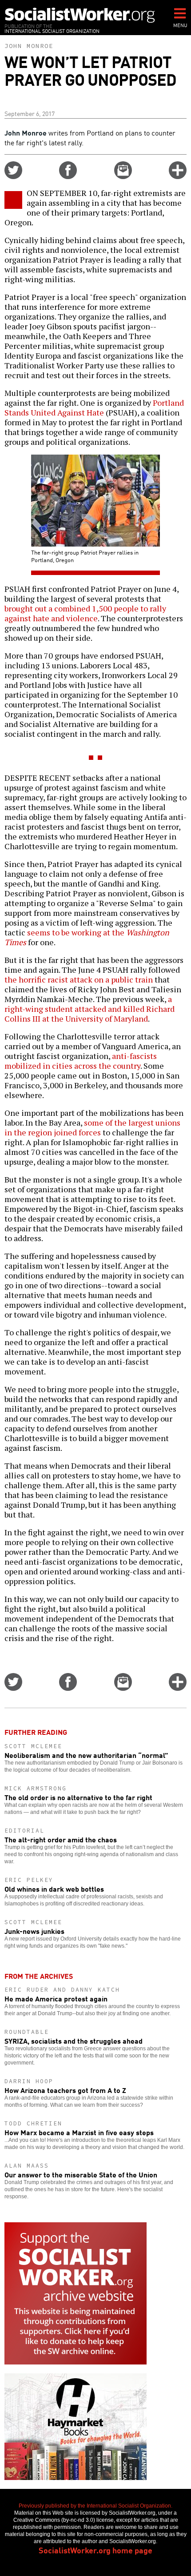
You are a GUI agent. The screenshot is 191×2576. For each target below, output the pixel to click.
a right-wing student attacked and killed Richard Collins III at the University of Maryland (90, 1009)
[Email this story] (123, 176)
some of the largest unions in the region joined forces (92, 1127)
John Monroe (29, 46)
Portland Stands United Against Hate (94, 407)
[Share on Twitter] (13, 176)
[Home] (80, 15)
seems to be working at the (87, 937)
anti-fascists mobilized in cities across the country (81, 1061)
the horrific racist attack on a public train (79, 979)
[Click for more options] (178, 176)
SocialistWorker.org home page (95, 2550)
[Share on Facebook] (68, 176)
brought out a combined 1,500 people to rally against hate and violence (85, 613)
